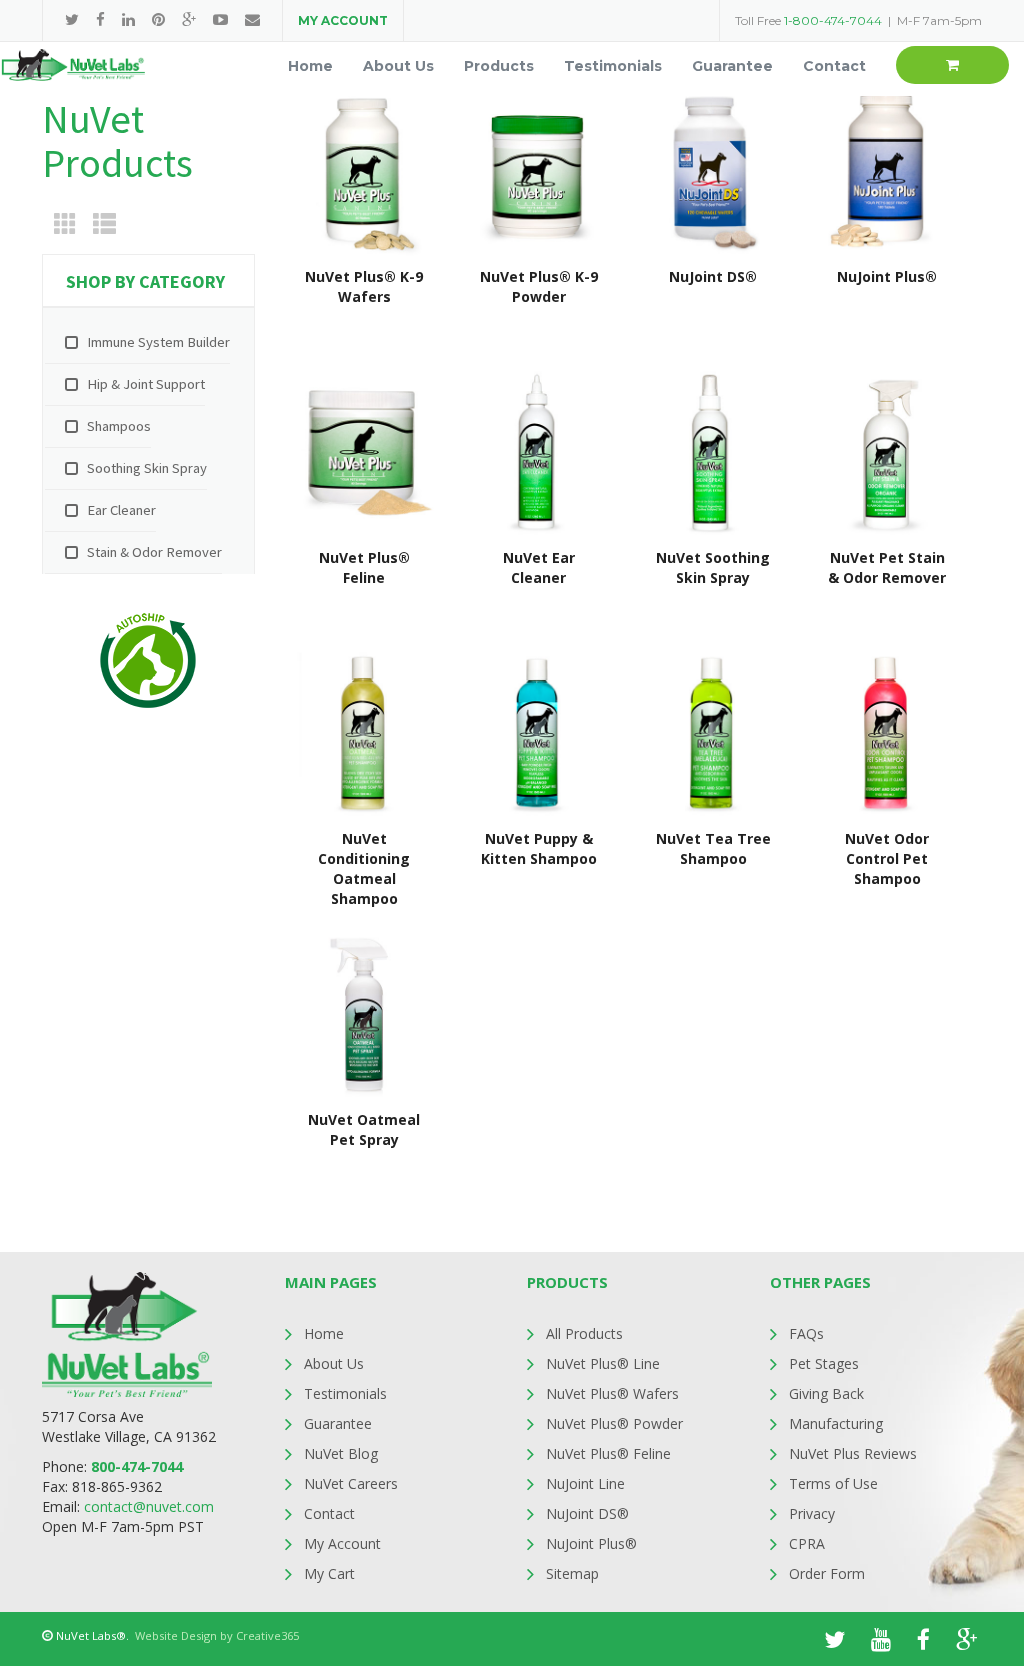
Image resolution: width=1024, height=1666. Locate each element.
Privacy (812, 1513)
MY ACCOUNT (343, 20)
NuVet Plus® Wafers (612, 1393)
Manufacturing (836, 1423)
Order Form (827, 1573)
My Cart (329, 1573)
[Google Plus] (189, 19)
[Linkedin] (128, 19)
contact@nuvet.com (149, 1506)
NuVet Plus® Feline (608, 1453)
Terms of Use (833, 1483)
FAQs (806, 1333)
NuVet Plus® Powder (614, 1423)
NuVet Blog (341, 1453)
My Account (342, 1543)
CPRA (807, 1543)
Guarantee (338, 1423)
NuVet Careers (351, 1483)
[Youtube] (220, 19)
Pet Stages (824, 1363)
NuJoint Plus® (591, 1543)
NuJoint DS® (587, 1513)
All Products (584, 1333)
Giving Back (826, 1393)
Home (324, 1333)
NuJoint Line (585, 1483)
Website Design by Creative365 (217, 1635)
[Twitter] (72, 19)
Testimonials (345, 1393)
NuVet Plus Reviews (853, 1453)
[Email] (252, 19)
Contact (329, 1513)
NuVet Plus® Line (603, 1363)
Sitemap (572, 1573)
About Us (334, 1363)
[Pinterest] (158, 19)
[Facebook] (100, 19)
